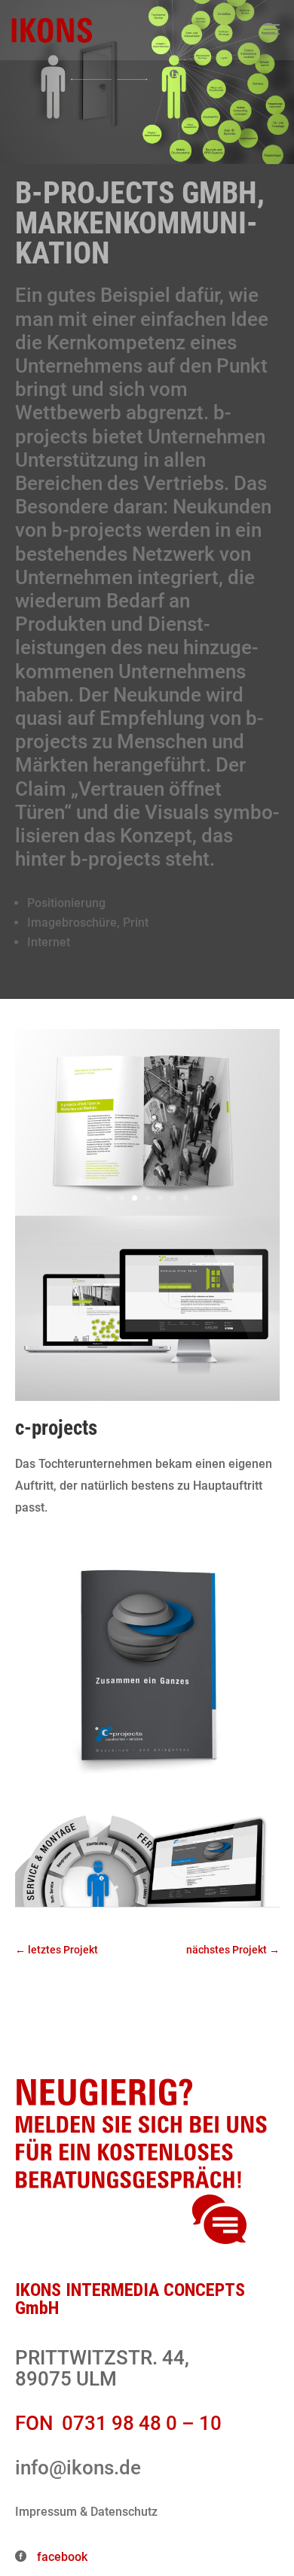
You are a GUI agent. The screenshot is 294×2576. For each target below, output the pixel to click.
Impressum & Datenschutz (86, 2512)
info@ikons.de (78, 2468)
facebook (61, 2557)
